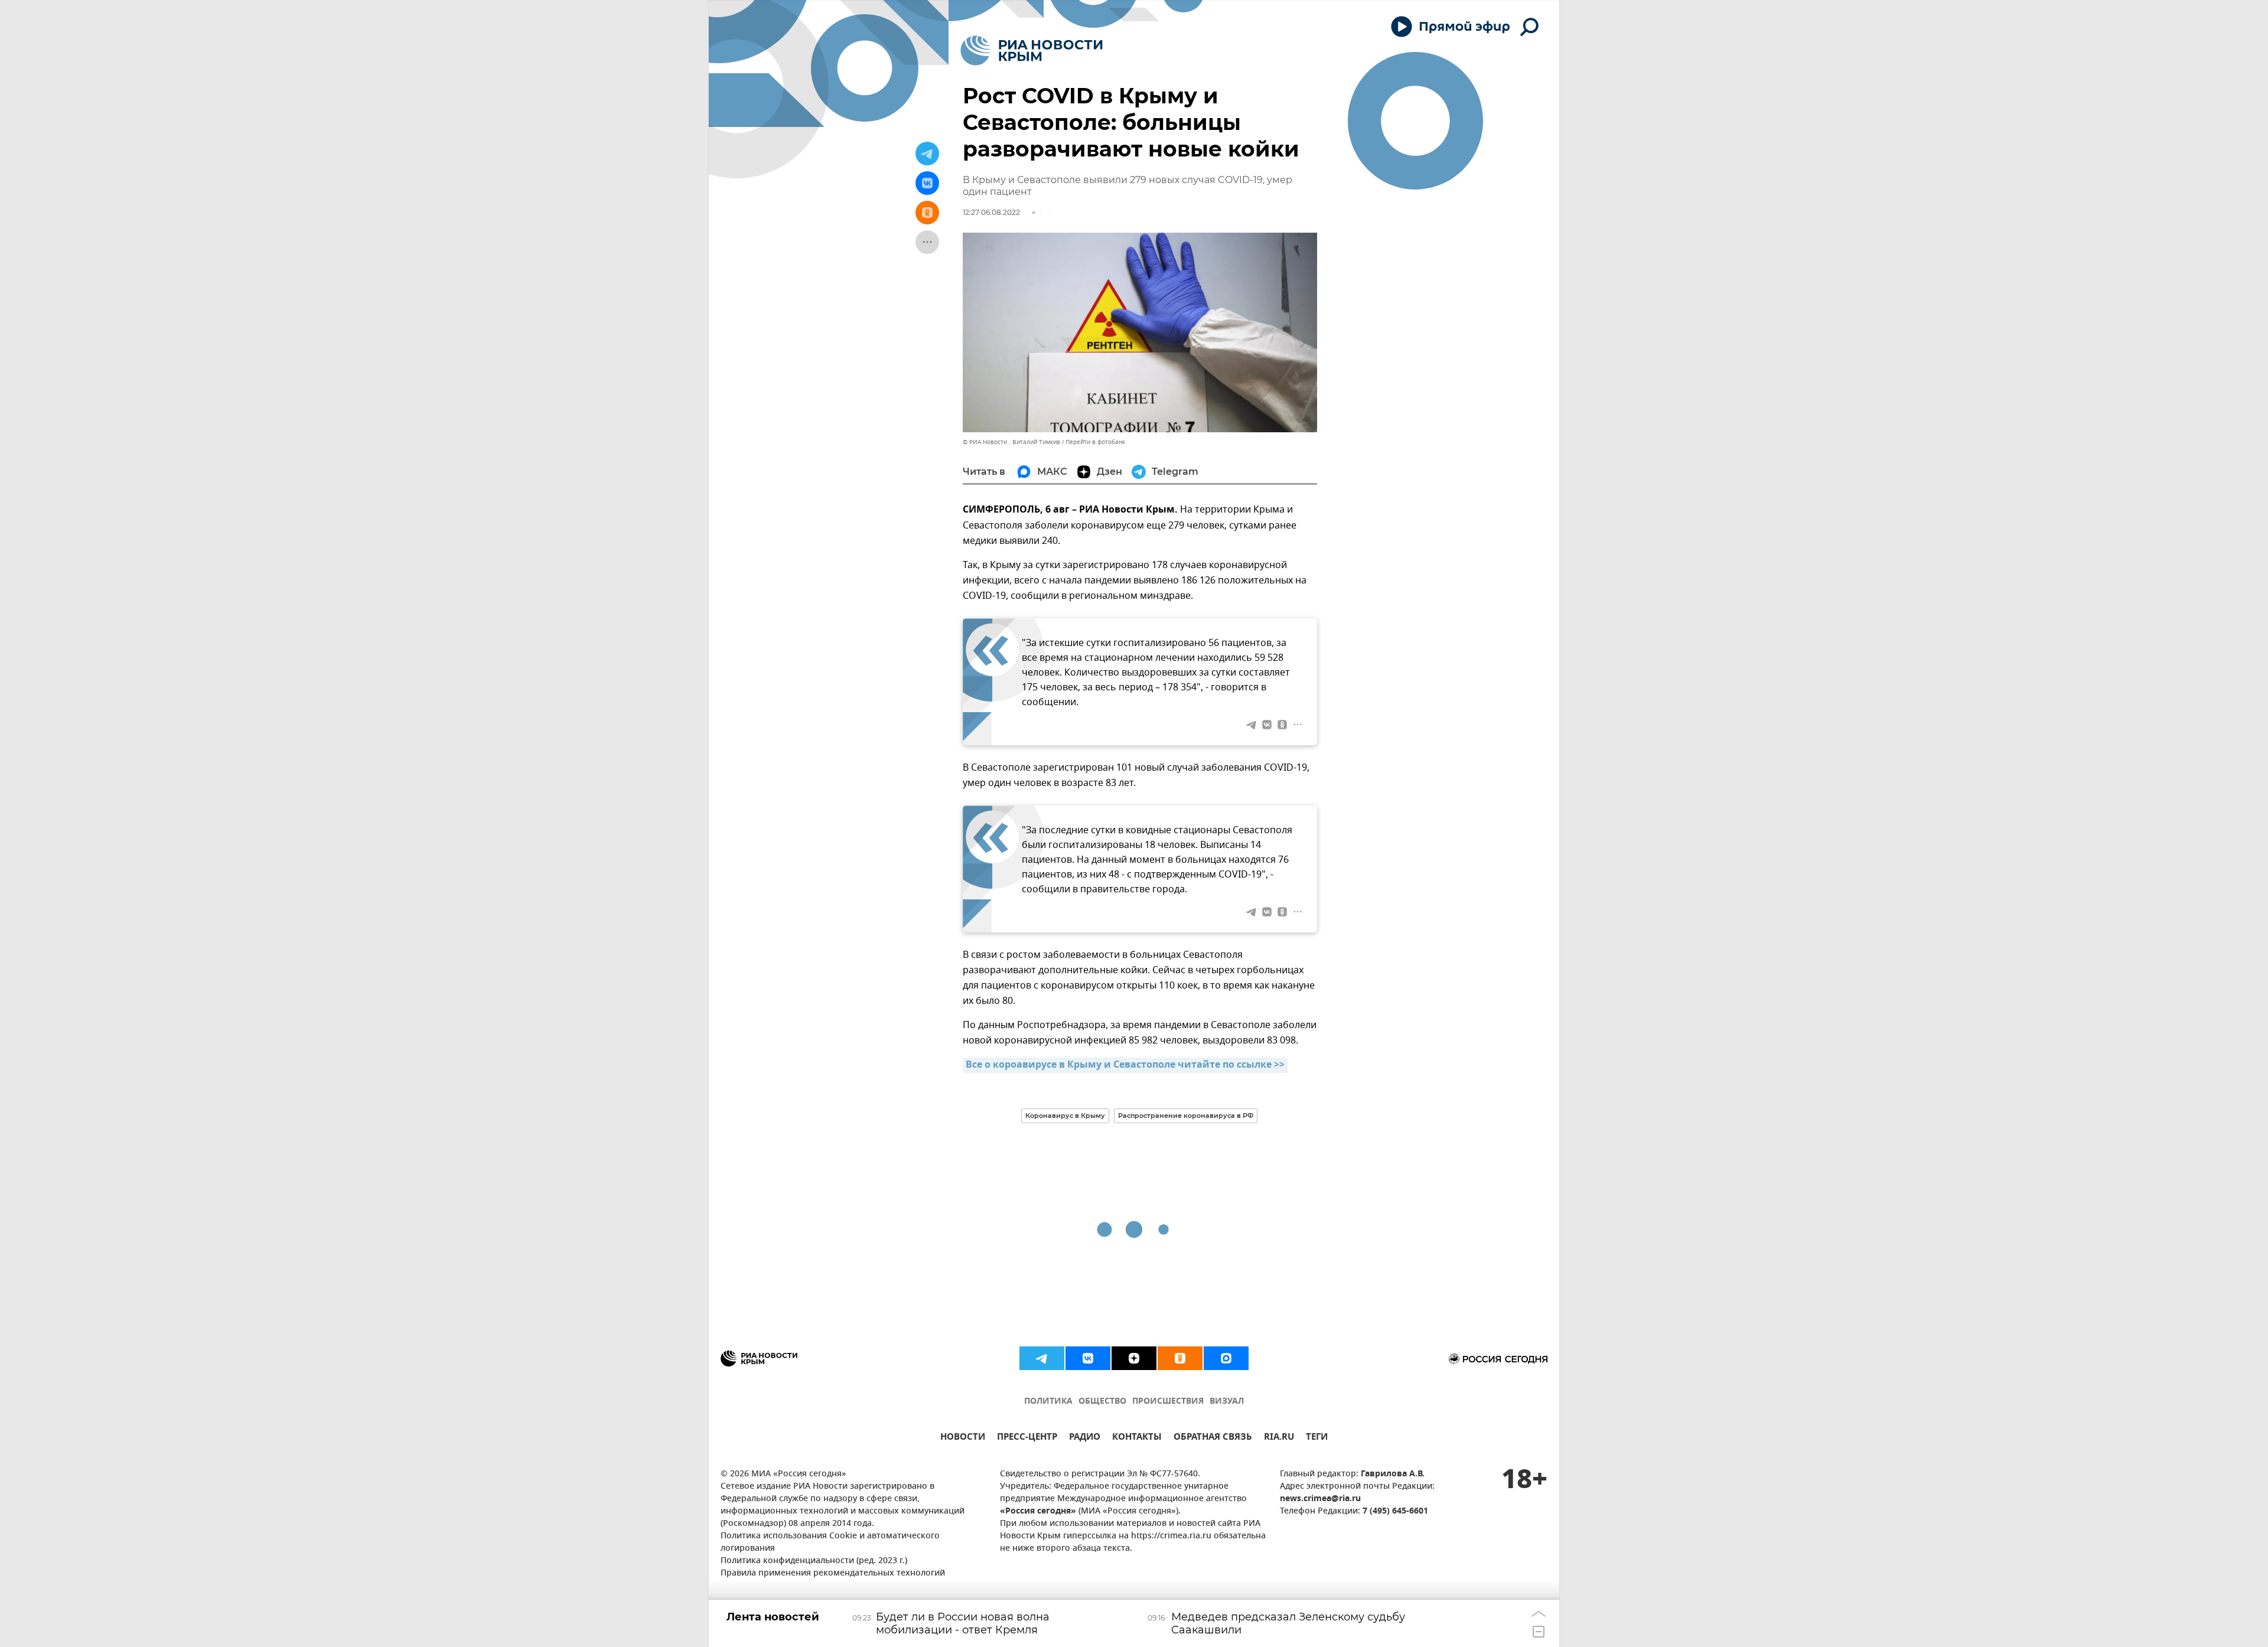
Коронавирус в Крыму (1065, 1116)
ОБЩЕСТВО (1102, 1402)
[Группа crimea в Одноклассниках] (1180, 1358)
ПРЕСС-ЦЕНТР (1027, 1438)
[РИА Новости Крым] (1032, 50)
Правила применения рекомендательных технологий (833, 1573)
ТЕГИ (1317, 1438)
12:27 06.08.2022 (991, 212)
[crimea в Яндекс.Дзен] (1134, 1358)
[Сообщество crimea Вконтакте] (1088, 1358)
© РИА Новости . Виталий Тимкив (1011, 442)
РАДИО (1085, 1438)
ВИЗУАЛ (1227, 1402)
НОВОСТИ (963, 1438)
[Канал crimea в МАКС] (1226, 1358)
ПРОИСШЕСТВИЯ (1168, 1402)
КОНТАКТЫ (1137, 1438)
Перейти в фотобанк (1095, 442)
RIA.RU (1279, 1438)
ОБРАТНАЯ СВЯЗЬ (1213, 1438)
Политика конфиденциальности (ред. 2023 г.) (814, 1561)
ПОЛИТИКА (1048, 1402)
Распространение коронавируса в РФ (1186, 1116)
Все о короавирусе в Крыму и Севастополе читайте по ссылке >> (1125, 1065)
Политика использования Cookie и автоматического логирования (830, 1542)
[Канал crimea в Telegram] (1042, 1358)
